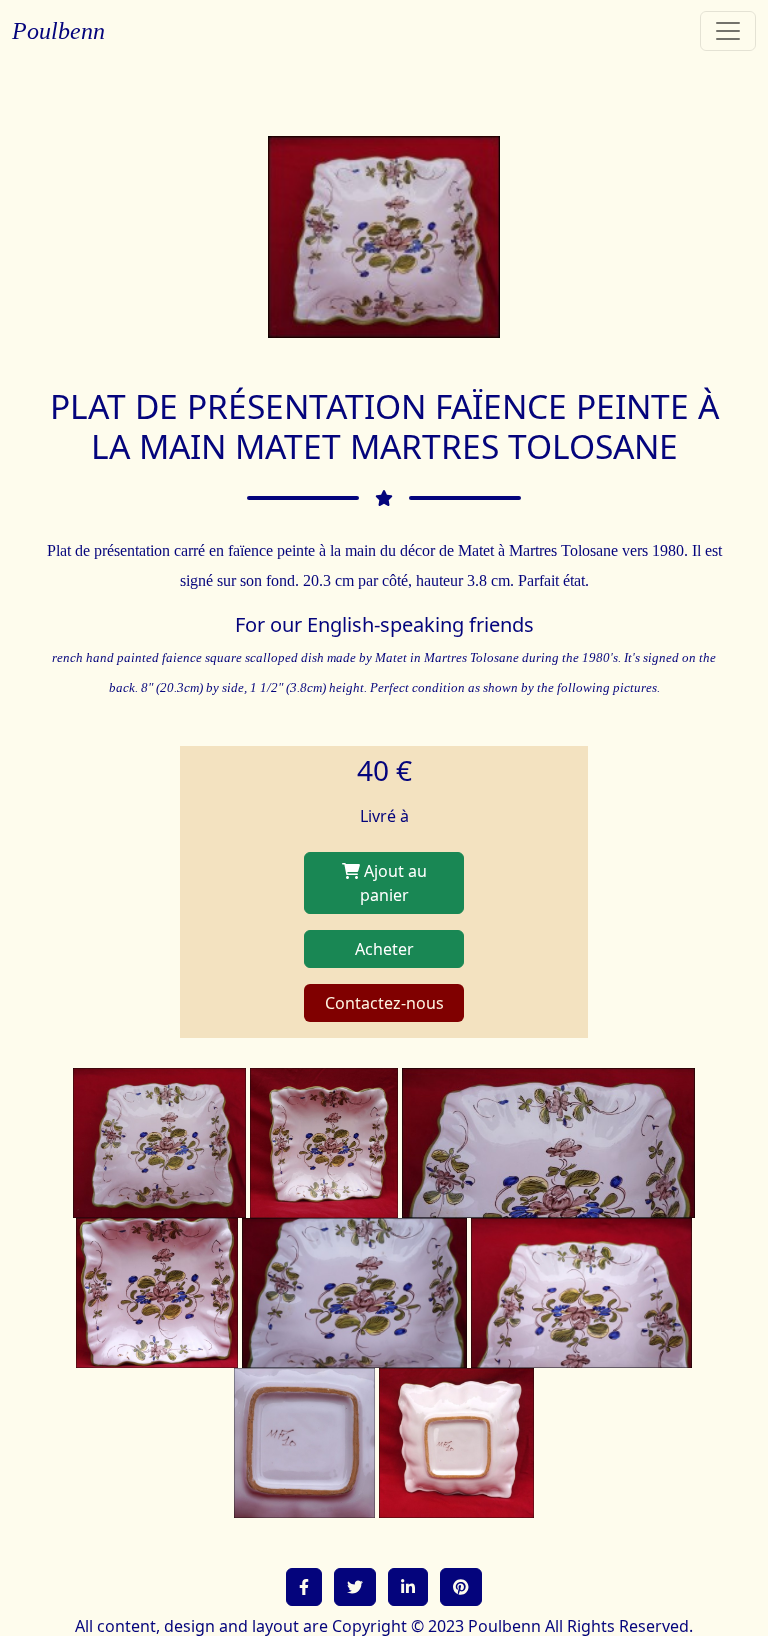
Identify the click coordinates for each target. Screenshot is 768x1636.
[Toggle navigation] (728, 31)
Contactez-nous (384, 1003)
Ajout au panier (393, 883)
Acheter (384, 949)
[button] (304, 1587)
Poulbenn (58, 31)
